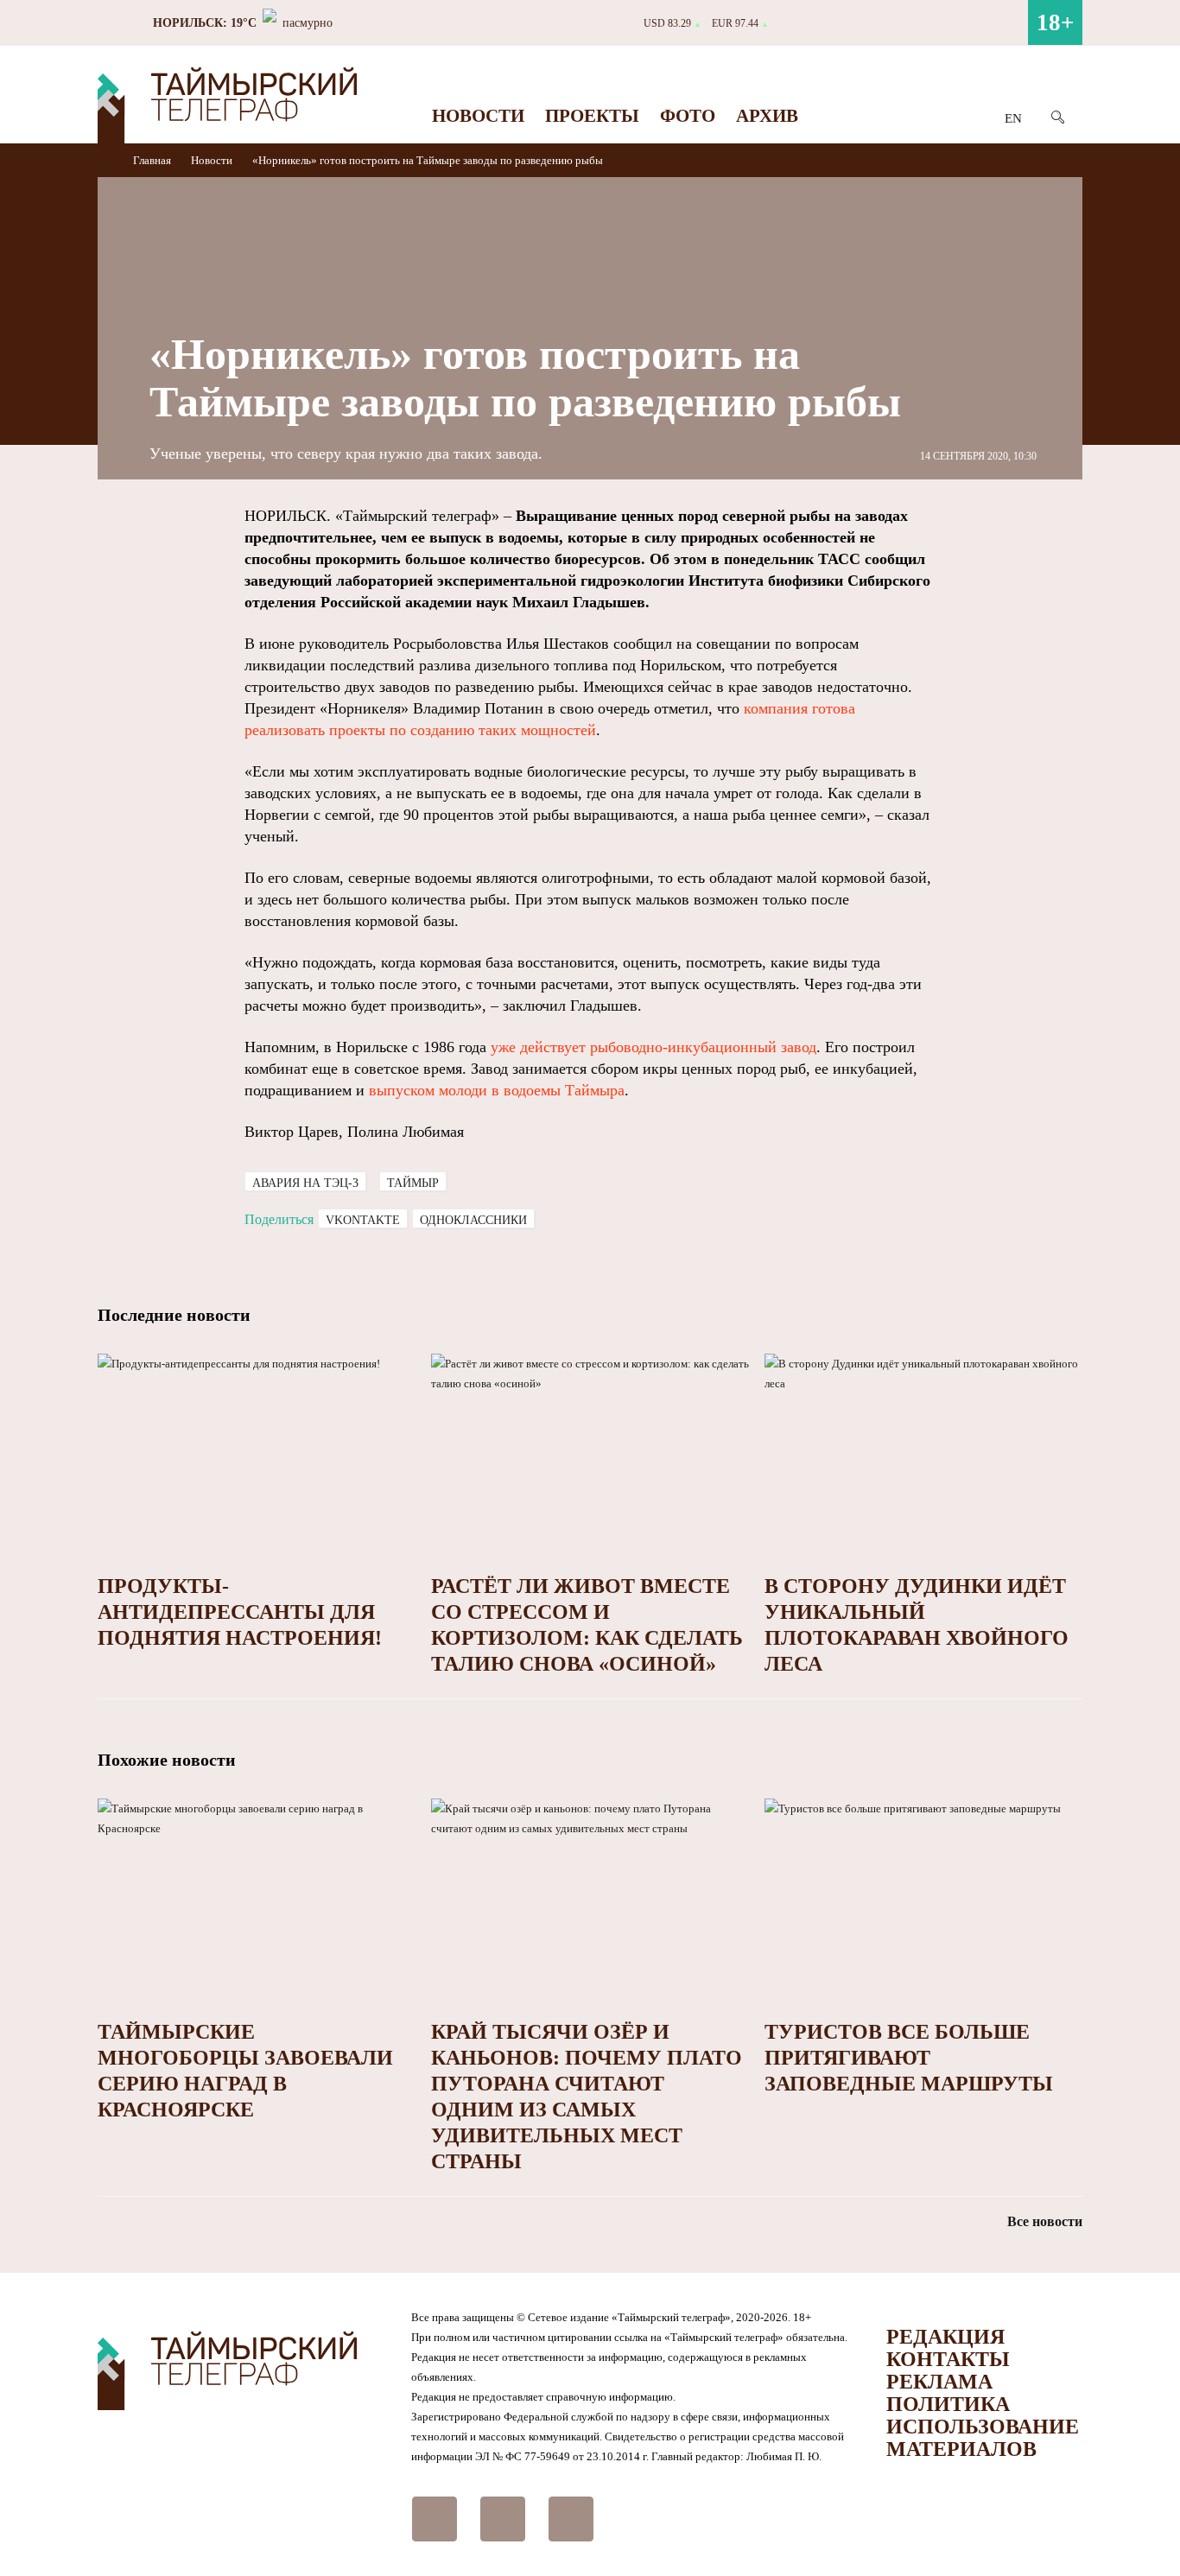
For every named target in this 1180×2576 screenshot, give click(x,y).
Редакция (945, 2337)
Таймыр (413, 1183)
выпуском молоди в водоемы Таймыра (497, 1090)
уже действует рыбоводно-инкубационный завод (653, 1047)
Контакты (948, 2359)
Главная (153, 160)
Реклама (939, 2382)
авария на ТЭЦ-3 (305, 1183)
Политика (948, 2404)
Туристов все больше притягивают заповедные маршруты (909, 2058)
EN (1013, 118)
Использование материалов (983, 2438)
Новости (478, 116)
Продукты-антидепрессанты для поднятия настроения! (240, 1612)
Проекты (592, 116)
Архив (767, 116)
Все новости (1045, 2221)
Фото (688, 116)
